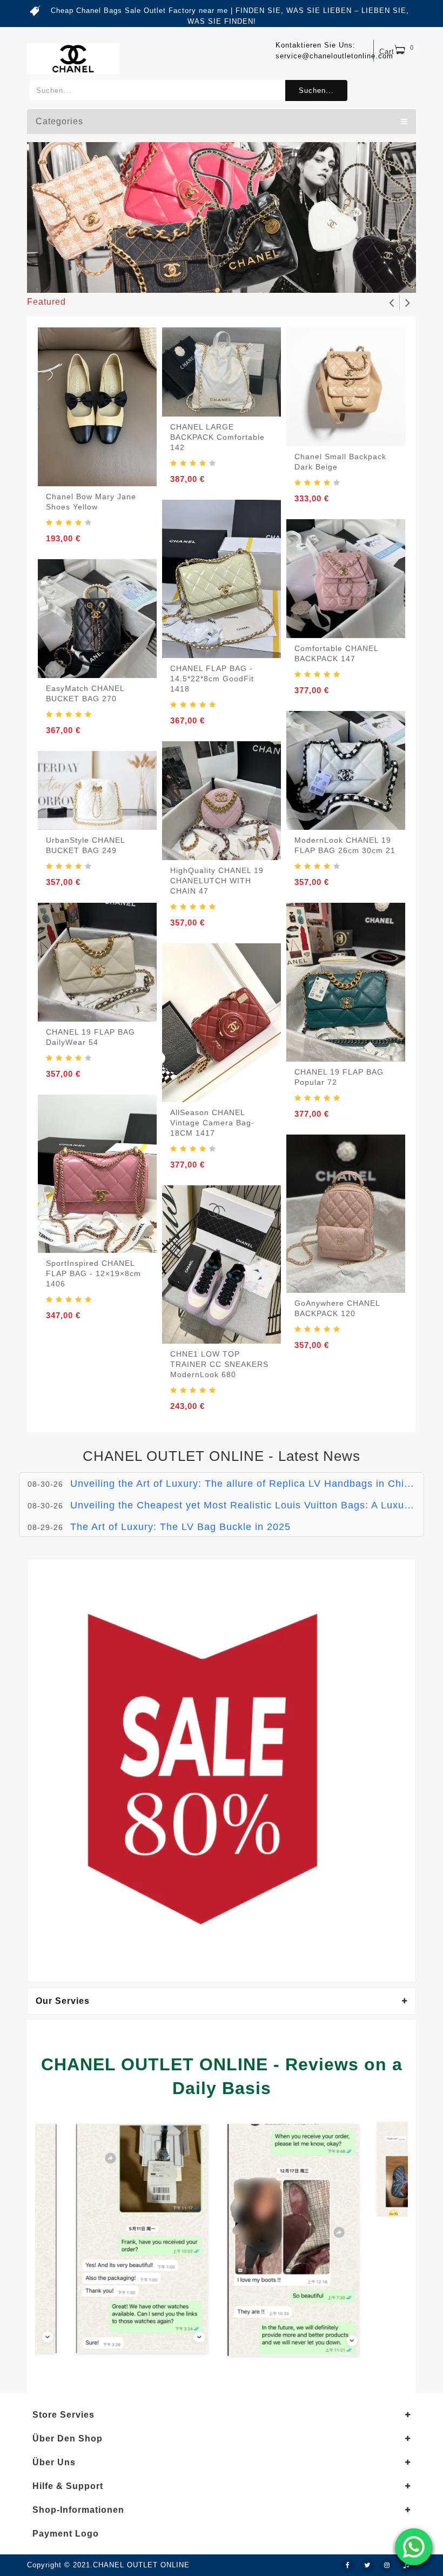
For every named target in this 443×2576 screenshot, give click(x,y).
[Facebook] (348, 2566)
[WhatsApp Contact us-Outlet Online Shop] (414, 2547)
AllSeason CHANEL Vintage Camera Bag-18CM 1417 (212, 1123)
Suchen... (316, 90)
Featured (46, 302)
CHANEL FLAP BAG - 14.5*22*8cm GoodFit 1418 (212, 679)
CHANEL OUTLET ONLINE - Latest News (222, 1456)
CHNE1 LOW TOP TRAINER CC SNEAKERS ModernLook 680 (219, 1364)
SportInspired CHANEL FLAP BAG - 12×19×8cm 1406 (93, 1273)
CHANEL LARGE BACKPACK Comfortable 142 (217, 437)
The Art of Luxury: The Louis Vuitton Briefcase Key (192, 1527)
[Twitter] (367, 2566)
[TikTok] (406, 2566)
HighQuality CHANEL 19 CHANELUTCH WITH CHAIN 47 (217, 881)
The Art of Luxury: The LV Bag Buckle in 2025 (180, 1505)
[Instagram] (387, 2566)
